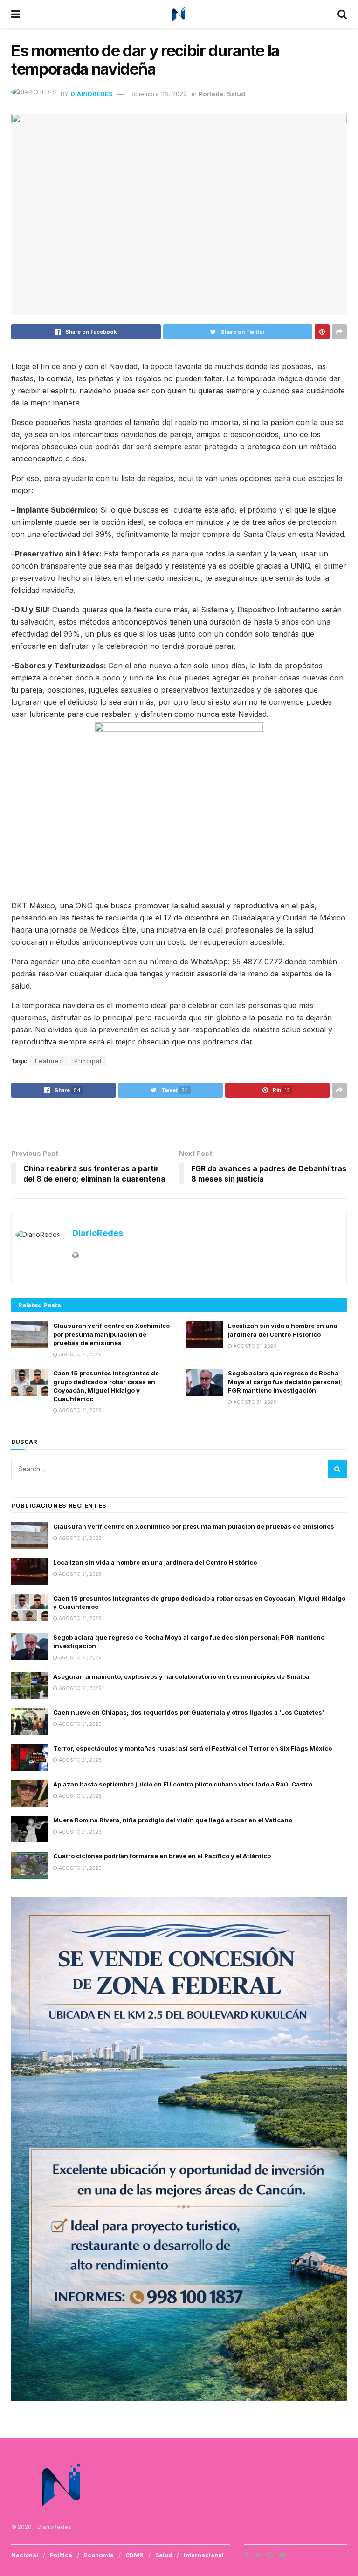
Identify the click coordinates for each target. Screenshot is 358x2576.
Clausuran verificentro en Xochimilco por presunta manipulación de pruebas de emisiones (111, 1334)
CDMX (134, 2555)
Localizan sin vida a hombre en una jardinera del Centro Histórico (155, 1562)
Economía (99, 2555)
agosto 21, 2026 (79, 1354)
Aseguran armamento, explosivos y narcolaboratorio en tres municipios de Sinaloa (181, 1676)
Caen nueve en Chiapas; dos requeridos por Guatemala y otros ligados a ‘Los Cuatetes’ (189, 1712)
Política (61, 2555)
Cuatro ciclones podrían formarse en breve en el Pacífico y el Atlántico (162, 1856)
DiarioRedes (92, 94)
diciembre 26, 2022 (158, 94)
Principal (88, 1061)
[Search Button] (337, 1469)
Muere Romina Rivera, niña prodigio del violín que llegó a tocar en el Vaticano (173, 1820)
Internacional (204, 2555)
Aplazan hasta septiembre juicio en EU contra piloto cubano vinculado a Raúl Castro (183, 1784)
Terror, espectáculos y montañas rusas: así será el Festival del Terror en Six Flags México (193, 1748)
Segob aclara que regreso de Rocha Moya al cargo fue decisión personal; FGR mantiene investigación (285, 1381)
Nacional (25, 2555)
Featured (49, 1061)
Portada (211, 94)
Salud (236, 94)
